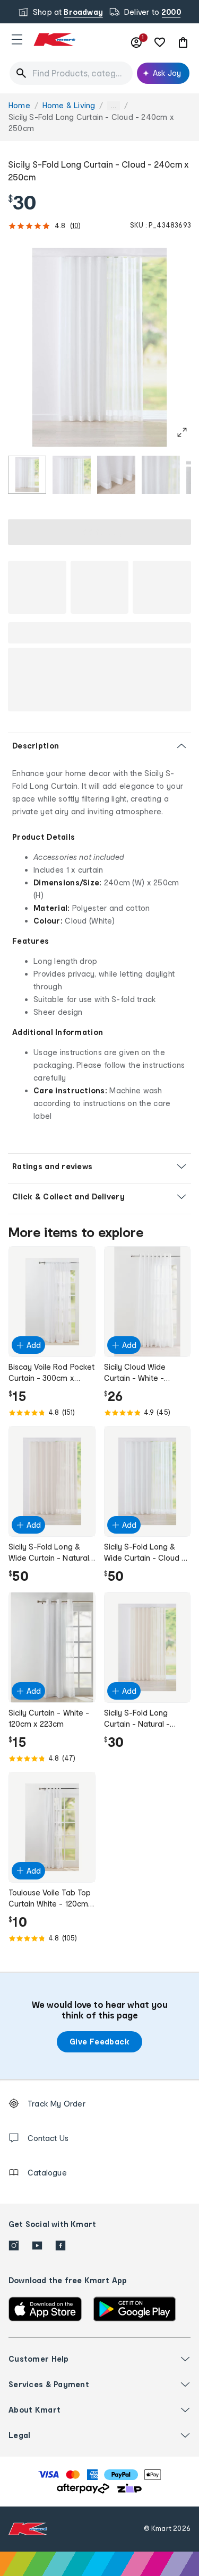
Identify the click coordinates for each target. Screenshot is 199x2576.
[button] (17, 39)
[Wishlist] (160, 42)
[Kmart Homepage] (54, 40)
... (114, 106)
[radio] (27, 475)
